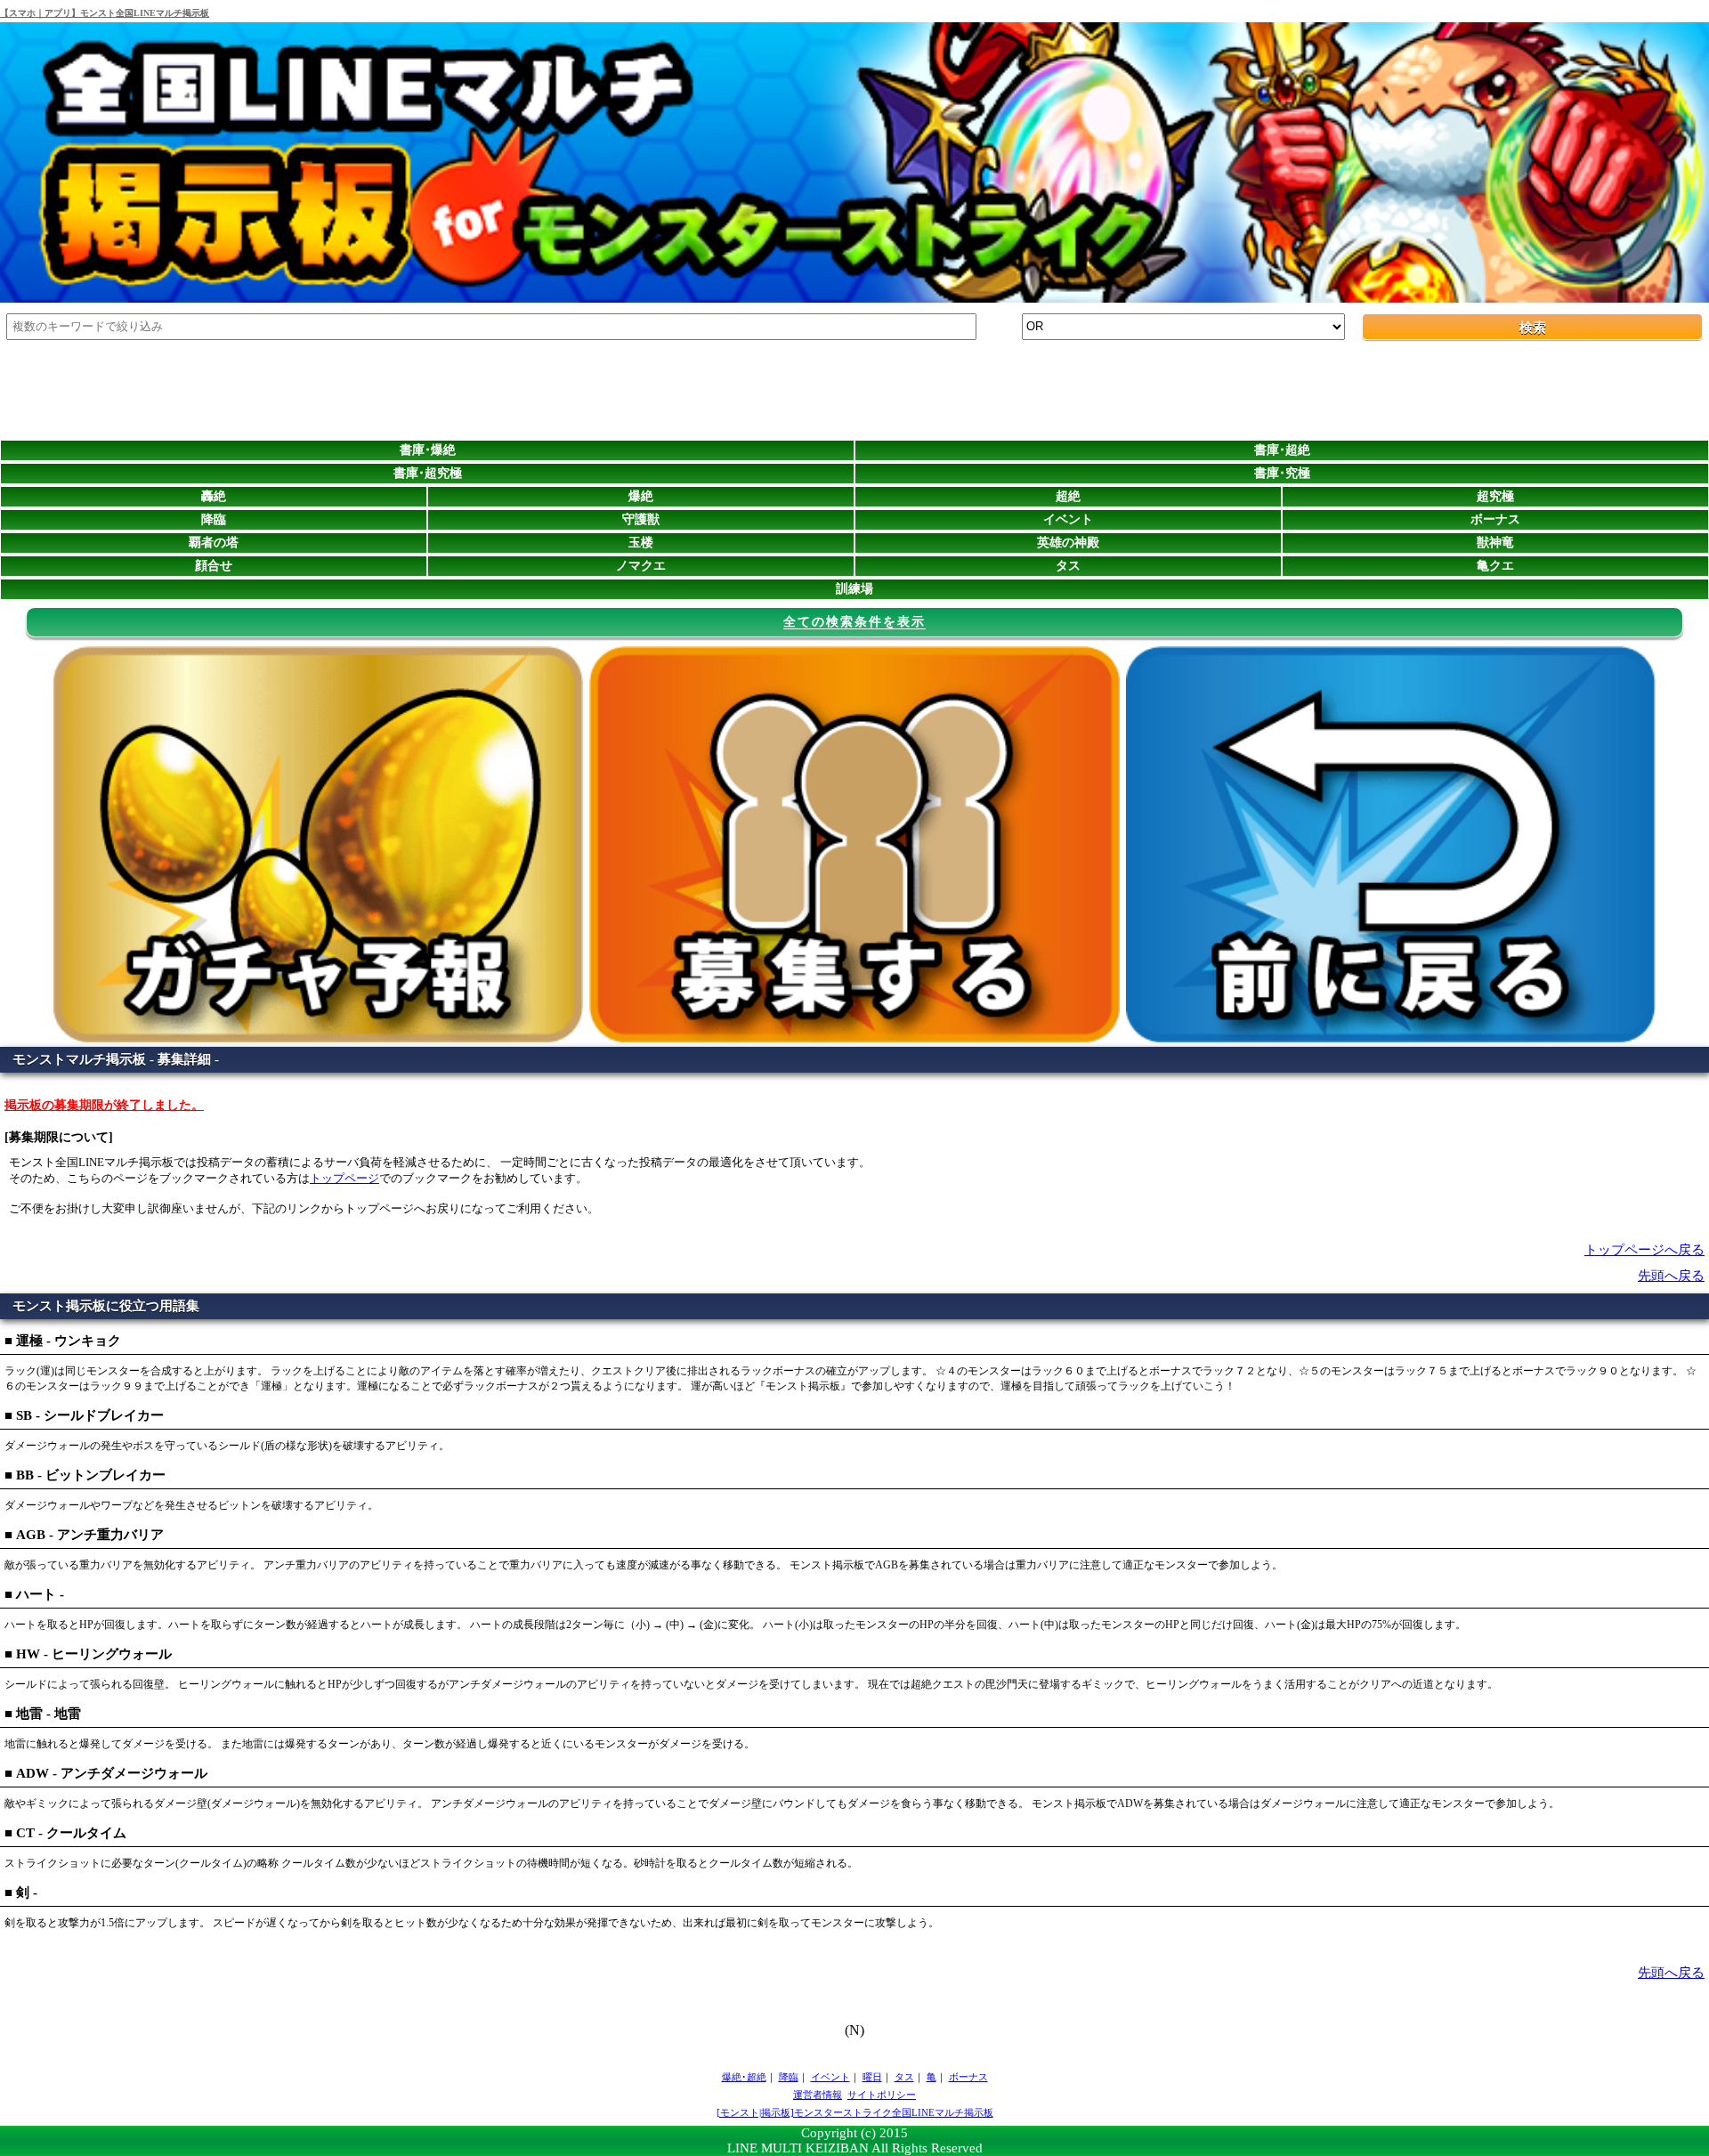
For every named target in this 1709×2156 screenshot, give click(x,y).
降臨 (214, 519)
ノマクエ (641, 566)
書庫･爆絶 (428, 450)
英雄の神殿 (1068, 543)
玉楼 (641, 543)
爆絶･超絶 (744, 2077)
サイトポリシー (882, 2095)
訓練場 (854, 589)
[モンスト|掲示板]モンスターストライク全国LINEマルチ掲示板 (855, 2112)
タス (1068, 566)
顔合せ (214, 566)
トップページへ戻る (1644, 1250)
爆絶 (641, 496)
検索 (1533, 328)
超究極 (1495, 496)
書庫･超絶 (1282, 450)
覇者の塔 (214, 543)
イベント (1068, 519)
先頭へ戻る (1671, 1276)
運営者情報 (818, 2095)
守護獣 (641, 519)
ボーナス (1495, 519)
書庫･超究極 (428, 473)
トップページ (344, 1178)
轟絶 (214, 496)
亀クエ (1495, 566)
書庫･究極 (1282, 473)
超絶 (1068, 496)
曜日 (872, 2077)
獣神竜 (1495, 543)
